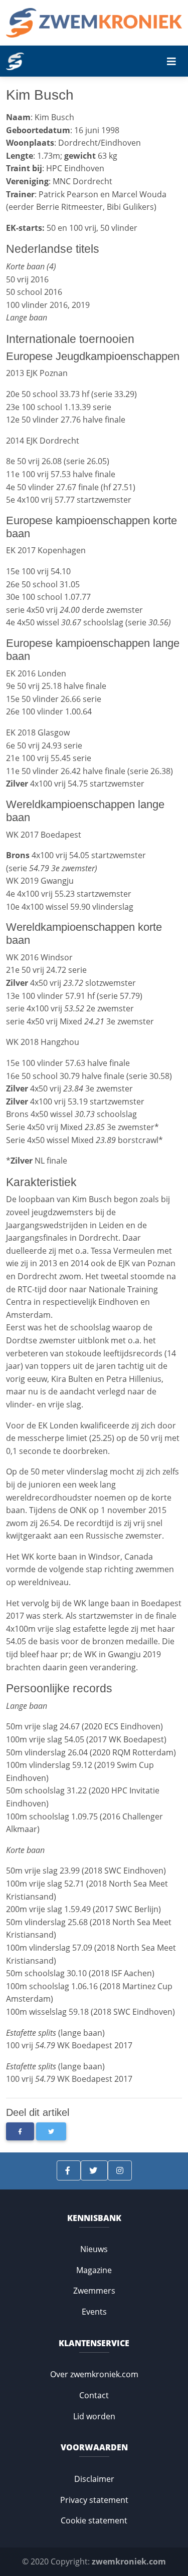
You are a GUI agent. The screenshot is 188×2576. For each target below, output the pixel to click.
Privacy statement (94, 2500)
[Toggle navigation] (171, 62)
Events (94, 2312)
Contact (94, 2395)
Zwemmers (94, 2291)
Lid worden (94, 2416)
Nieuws (94, 2249)
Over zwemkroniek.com (94, 2374)
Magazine (94, 2270)
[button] (20, 2131)
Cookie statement (94, 2520)
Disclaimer (94, 2479)
